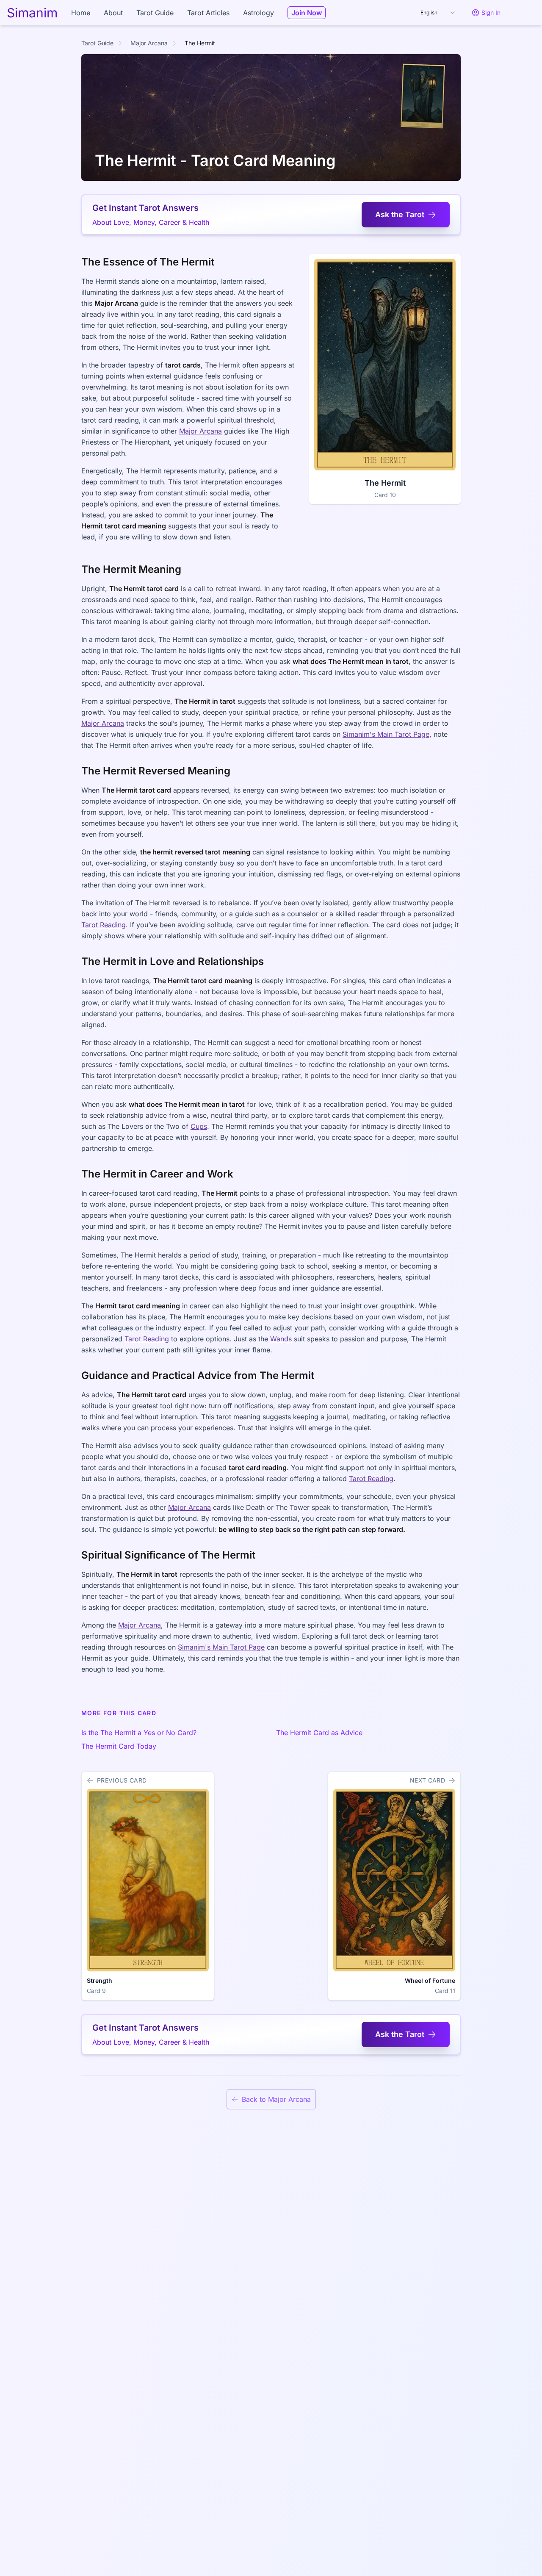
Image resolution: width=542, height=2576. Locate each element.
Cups (199, 1126)
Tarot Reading (104, 925)
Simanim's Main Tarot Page (386, 734)
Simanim (32, 13)
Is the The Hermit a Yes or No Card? (139, 1733)
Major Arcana (149, 43)
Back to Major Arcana (276, 2099)
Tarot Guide (155, 13)
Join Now (307, 13)
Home (81, 13)
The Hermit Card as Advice (319, 1733)
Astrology (259, 13)
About (113, 13)
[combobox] (438, 13)
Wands (281, 1339)
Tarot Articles (208, 13)
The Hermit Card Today (119, 1746)
